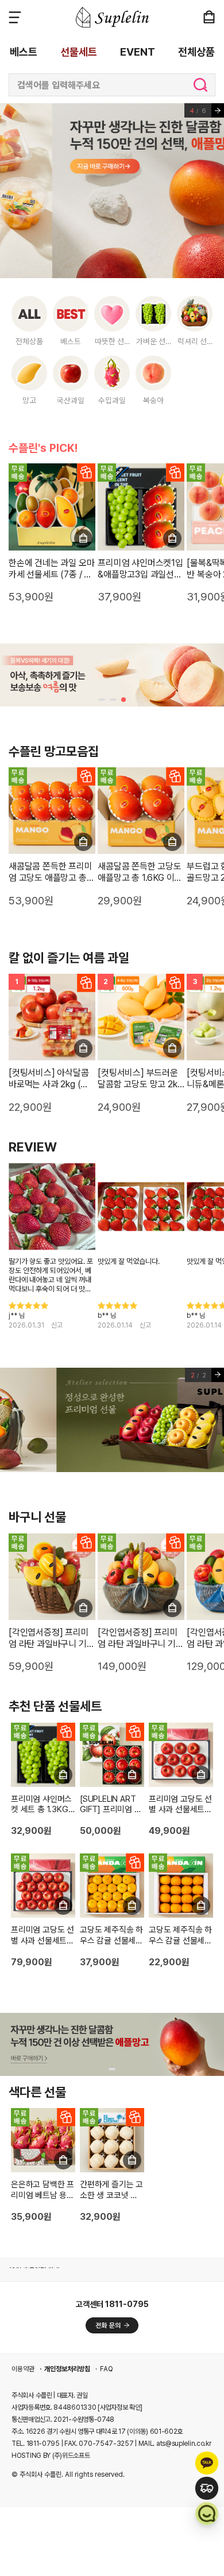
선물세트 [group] (79, 52)
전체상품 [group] (196, 52)
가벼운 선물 (154, 341)
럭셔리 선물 (196, 341)
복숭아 (153, 400)
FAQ (107, 2369)
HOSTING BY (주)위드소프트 (51, 2456)
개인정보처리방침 (67, 2369)
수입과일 (112, 400)
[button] (102, 700)
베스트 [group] (24, 52)
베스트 (71, 341)
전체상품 (29, 341)
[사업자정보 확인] (120, 2407)
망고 (29, 400)
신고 (57, 1325)
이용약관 (23, 2369)
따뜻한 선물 (113, 341)
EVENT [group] (138, 52)
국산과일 (71, 400)
